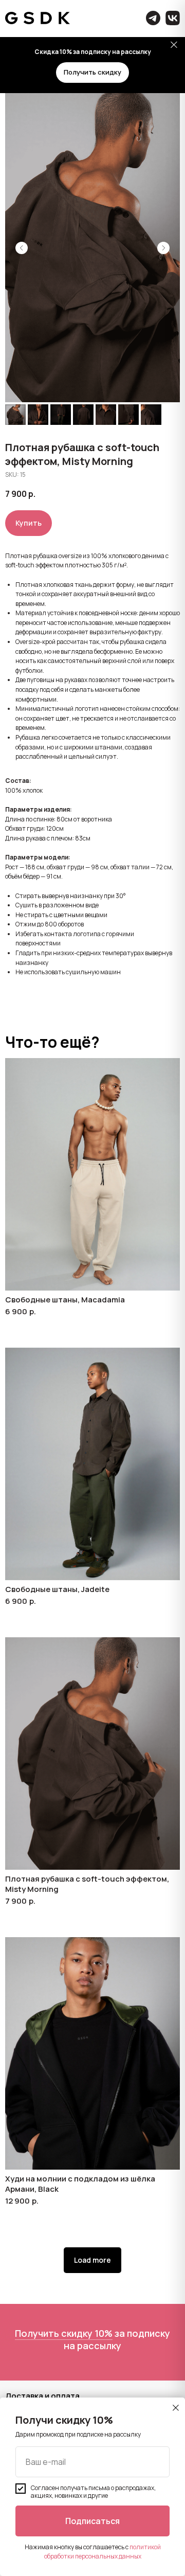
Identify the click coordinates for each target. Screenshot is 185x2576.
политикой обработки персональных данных (103, 2551)
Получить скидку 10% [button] (64, 2333)
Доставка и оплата (42, 2396)
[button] (92, 73)
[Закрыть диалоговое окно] (176, 2408)
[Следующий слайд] (163, 248)
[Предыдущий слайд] (22, 248)
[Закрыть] (174, 45)
